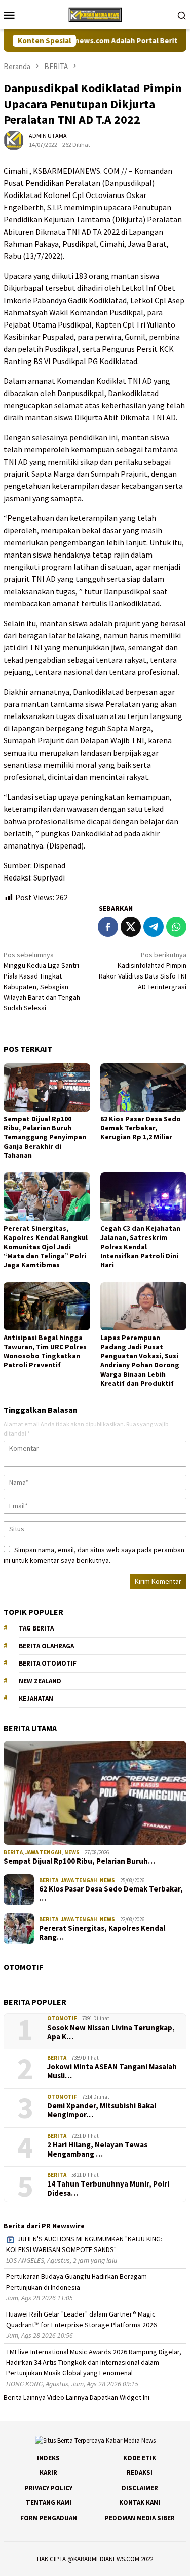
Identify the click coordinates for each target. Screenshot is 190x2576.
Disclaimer (140, 2488)
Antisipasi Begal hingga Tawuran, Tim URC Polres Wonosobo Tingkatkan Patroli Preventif (45, 1351)
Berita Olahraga (46, 1646)
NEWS (72, 1852)
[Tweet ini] (131, 927)
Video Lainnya (68, 2397)
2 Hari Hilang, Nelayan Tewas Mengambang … (97, 2149)
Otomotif (62, 2018)
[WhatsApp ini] (176, 927)
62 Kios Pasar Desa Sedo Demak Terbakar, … (111, 1894)
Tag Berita (36, 1628)
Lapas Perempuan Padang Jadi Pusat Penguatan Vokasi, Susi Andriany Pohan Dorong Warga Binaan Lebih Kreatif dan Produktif (140, 1360)
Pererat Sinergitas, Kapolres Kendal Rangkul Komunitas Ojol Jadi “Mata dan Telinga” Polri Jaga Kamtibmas (46, 1247)
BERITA (13, 1852)
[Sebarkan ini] (108, 927)
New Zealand (40, 1681)
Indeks (48, 2458)
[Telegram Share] (154, 927)
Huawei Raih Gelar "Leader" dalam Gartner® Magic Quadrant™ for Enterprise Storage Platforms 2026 (81, 2319)
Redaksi (140, 2473)
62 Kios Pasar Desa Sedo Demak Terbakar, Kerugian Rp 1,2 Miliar (141, 1128)
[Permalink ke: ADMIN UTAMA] (14, 140)
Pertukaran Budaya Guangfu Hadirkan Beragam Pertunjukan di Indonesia (77, 2282)
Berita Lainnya (25, 2397)
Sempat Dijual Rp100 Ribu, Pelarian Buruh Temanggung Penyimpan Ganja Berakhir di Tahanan (45, 1137)
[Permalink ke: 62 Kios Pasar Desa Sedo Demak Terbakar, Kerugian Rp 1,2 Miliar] (144, 1087)
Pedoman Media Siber (140, 2518)
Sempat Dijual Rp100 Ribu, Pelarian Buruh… (79, 1861)
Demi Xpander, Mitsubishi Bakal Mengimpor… (102, 2110)
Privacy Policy (49, 2488)
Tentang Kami (49, 2503)
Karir (48, 2473)
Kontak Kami (140, 2503)
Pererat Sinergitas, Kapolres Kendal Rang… (102, 1933)
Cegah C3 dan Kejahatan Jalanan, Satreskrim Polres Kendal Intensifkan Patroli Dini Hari (140, 1247)
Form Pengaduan (49, 2518)
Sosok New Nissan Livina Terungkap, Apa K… (111, 2032)
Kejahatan (36, 1698)
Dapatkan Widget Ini (120, 2397)
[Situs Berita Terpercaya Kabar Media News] (95, 14)
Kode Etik (140, 2458)
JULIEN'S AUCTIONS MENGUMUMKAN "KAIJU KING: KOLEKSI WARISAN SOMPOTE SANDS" (84, 2244)
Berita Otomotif (48, 1663)
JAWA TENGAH (44, 1852)
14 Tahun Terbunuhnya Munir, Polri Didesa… (108, 2189)
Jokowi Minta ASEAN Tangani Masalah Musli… (112, 2071)
